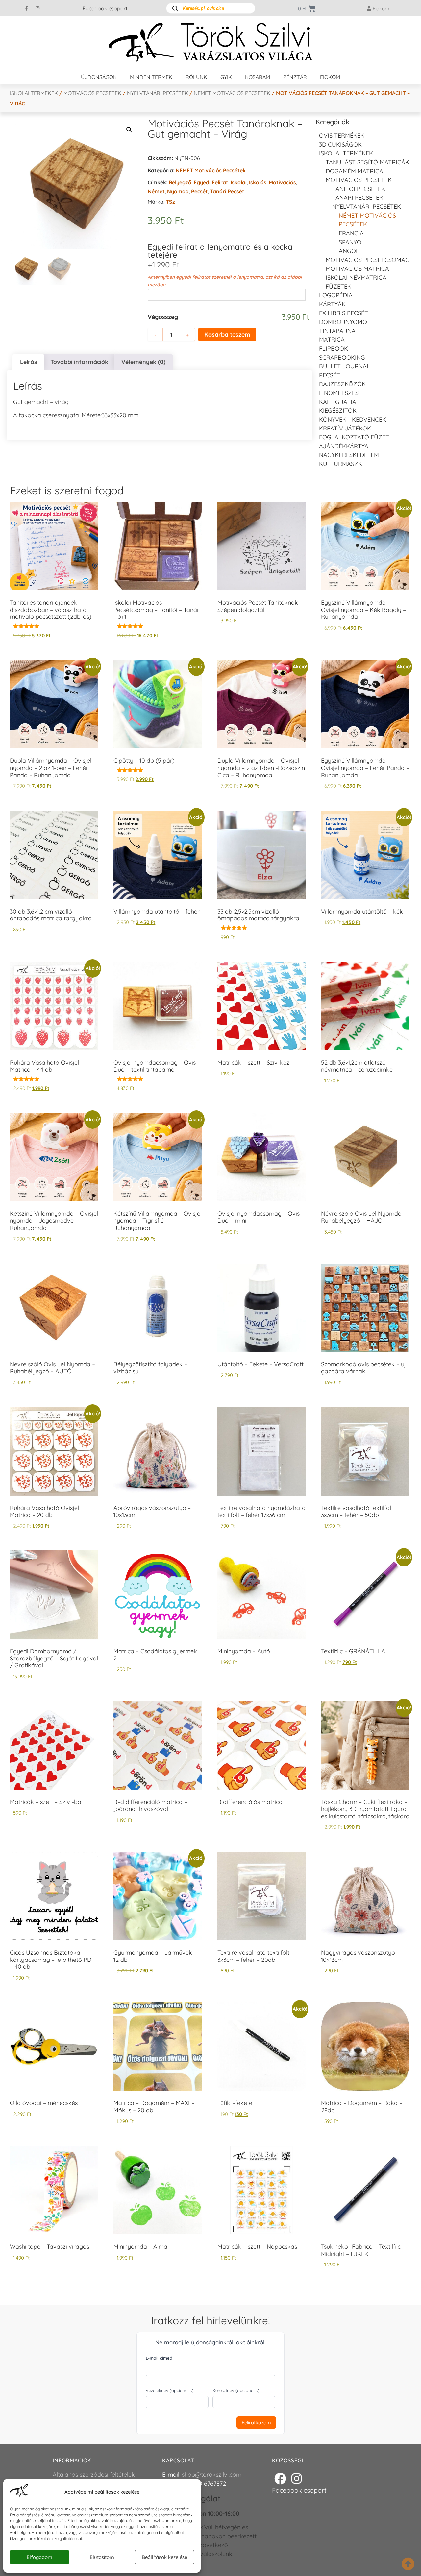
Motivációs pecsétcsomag (368, 260)
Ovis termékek (342, 136)
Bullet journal (345, 366)
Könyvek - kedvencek (353, 419)
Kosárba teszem (227, 334)
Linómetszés (339, 393)
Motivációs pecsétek (92, 93)
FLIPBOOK (334, 348)
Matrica (332, 340)
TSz (170, 202)
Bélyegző (180, 182)
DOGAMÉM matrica (354, 171)
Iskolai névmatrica (356, 278)
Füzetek (338, 286)
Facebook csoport (105, 8)
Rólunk (196, 77)
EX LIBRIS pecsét (344, 313)
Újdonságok (99, 77)
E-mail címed (159, 2358)
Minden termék (151, 77)
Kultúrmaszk (341, 464)
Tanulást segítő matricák (367, 162)
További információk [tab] (79, 362)
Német (156, 191)
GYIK (226, 77)
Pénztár (295, 77)
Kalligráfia (338, 402)
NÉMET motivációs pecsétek (232, 93)
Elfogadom (39, 2557)
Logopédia (336, 295)
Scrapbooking (342, 357)
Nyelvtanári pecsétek (158, 93)
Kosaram (258, 77)
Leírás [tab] (29, 362)
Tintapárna (337, 331)
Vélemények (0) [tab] (143, 362)
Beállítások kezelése (164, 2557)
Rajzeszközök (342, 384)
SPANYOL (352, 242)
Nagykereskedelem (349, 455)
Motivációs (282, 182)
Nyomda (178, 191)
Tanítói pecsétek (359, 189)
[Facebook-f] (27, 8)
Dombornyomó (343, 322)
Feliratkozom (256, 2422)
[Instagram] (37, 8)
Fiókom (330, 77)
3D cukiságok (340, 144)
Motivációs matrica (357, 269)
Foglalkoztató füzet (354, 437)
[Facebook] (280, 2478)
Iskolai (239, 182)
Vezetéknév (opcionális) (170, 2390)
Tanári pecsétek (358, 198)
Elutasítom (102, 2557)
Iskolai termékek (34, 93)
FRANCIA (351, 233)
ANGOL (349, 251)
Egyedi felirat (211, 182)
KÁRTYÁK (332, 304)
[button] (129, 130)
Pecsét (199, 191)
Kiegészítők (338, 411)
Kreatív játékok (345, 428)
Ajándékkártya (344, 446)
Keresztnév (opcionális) (236, 2390)
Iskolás (258, 182)
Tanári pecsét (227, 191)
